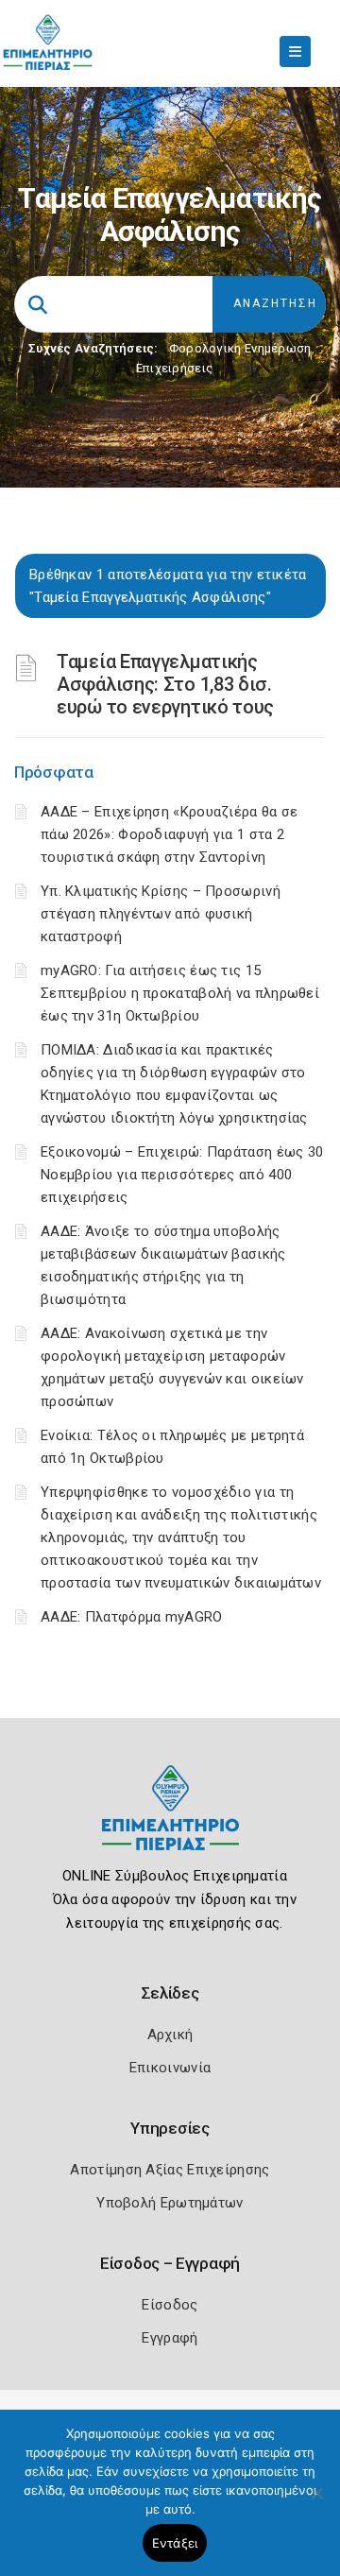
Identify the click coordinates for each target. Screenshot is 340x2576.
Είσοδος (170, 2305)
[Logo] (170, 1822)
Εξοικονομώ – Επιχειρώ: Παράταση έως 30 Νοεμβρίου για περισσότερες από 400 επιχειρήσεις (182, 1175)
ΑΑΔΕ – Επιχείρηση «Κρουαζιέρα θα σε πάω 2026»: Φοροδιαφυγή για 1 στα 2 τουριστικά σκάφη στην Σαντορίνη (170, 834)
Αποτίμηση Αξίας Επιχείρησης (170, 2170)
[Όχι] (316, 2502)
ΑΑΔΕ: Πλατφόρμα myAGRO (132, 1617)
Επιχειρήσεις (175, 368)
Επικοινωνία (170, 2068)
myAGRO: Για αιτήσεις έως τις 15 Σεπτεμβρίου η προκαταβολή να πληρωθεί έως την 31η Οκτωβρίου (180, 993)
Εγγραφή (170, 2338)
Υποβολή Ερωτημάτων (170, 2203)
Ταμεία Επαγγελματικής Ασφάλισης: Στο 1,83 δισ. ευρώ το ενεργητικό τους (165, 684)
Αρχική (170, 2035)
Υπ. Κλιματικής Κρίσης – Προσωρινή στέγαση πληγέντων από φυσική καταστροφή (161, 914)
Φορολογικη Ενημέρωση (240, 348)
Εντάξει (175, 2543)
